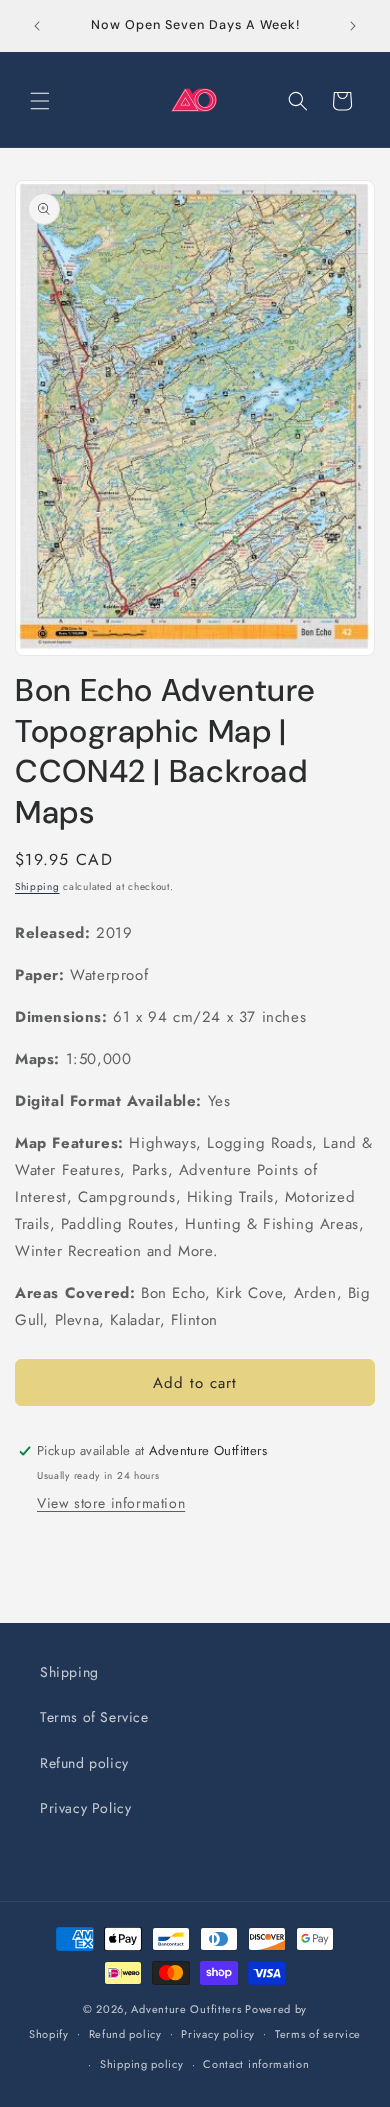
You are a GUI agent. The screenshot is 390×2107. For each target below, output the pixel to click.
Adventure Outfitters (186, 2009)
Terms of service (318, 2034)
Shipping (37, 886)
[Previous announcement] (37, 26)
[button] (40, 101)
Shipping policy (142, 2064)
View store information (111, 1503)
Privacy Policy (85, 1808)
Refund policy (84, 1763)
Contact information (256, 2064)
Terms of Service (94, 1717)
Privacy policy (218, 2034)
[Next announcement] (353, 26)
